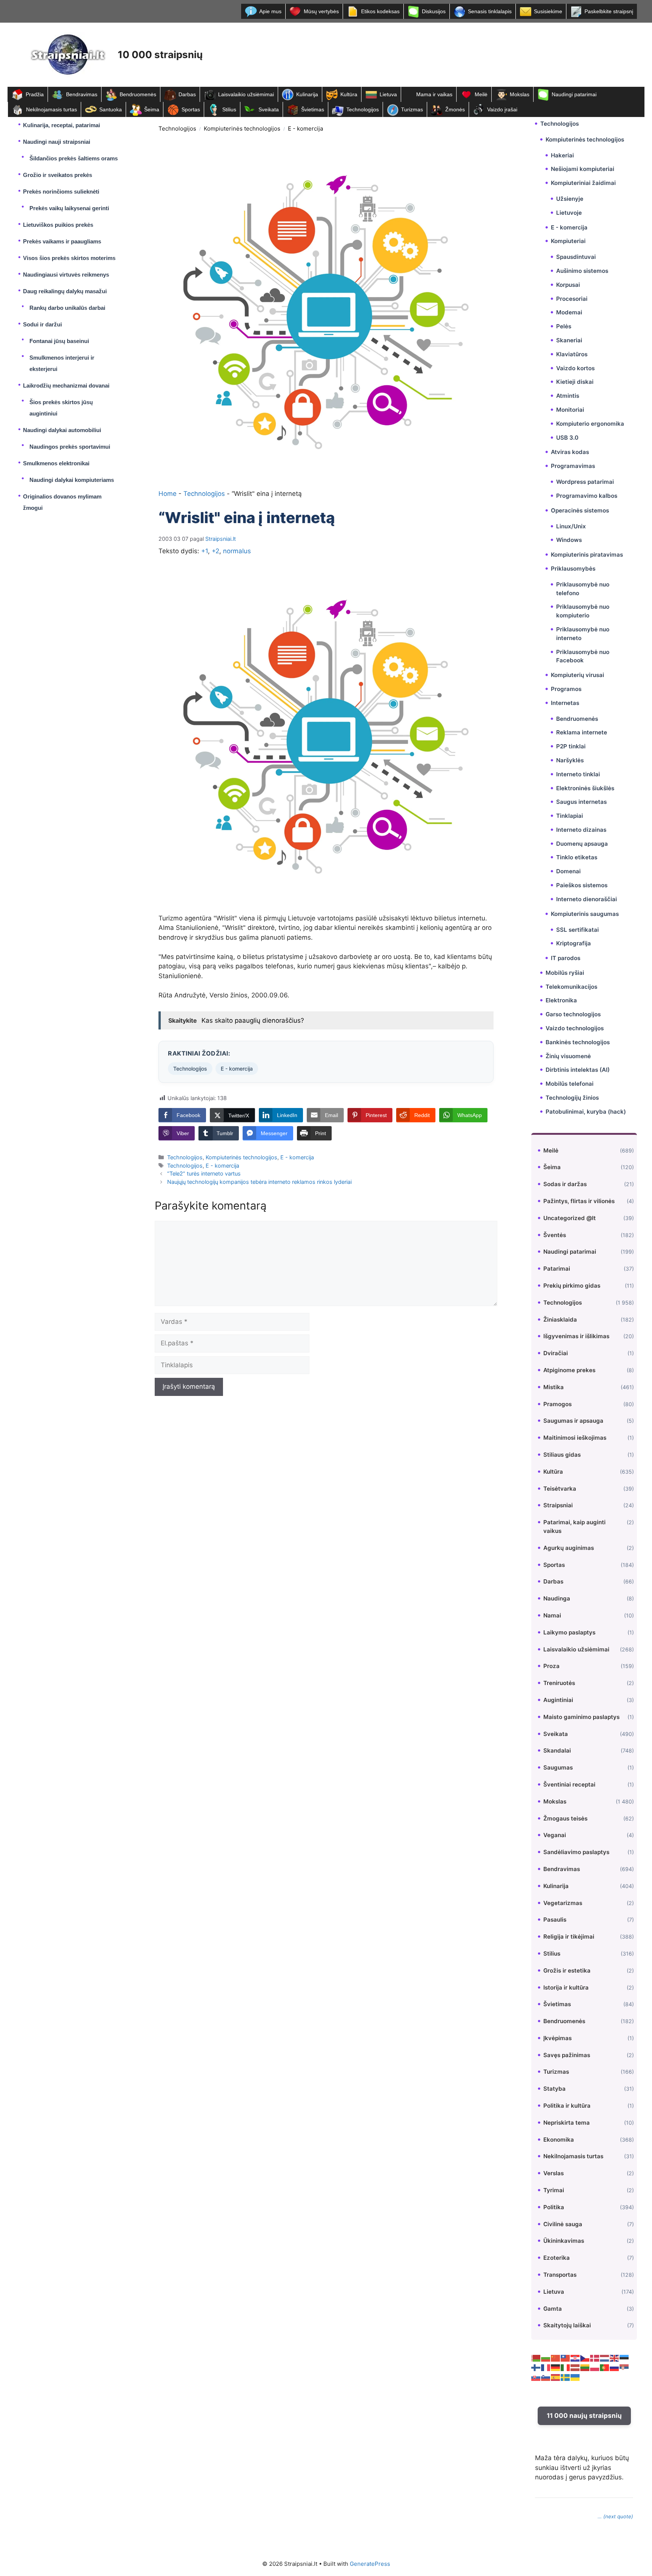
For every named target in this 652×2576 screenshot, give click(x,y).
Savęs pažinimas (567, 2055)
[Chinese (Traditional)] (566, 2357)
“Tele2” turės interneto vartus (204, 1173)
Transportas (560, 2275)
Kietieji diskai (575, 382)
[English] (615, 2357)
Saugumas (558, 1767)
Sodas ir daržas (565, 1184)
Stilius (229, 109)
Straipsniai (558, 1505)
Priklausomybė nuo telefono (583, 589)
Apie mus (270, 11)
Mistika (554, 1387)
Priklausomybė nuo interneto (583, 634)
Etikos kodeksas (380, 11)
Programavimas (573, 466)
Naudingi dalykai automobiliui (62, 430)
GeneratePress (370, 2564)
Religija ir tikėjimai (569, 1937)
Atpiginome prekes (569, 1370)
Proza (551, 1666)
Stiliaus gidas (562, 1455)
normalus (237, 551)
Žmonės (455, 109)
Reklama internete (582, 732)
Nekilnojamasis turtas (52, 109)
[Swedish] (566, 2377)
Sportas (191, 109)
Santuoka (111, 109)
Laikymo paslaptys (569, 1632)
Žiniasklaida (560, 1320)
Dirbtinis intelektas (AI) (578, 1070)
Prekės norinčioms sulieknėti (61, 192)
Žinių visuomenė (568, 1056)
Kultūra (349, 94)
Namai (552, 1615)
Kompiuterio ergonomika (590, 424)
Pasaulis (555, 1920)
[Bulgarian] (546, 2357)
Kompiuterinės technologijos (242, 128)
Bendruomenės (138, 94)
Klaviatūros (572, 354)
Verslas (554, 2173)
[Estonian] (624, 2357)
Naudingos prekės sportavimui (70, 447)
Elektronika (561, 1000)
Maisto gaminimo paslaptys (581, 1717)
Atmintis (568, 396)
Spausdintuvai (576, 257)
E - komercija (305, 128)
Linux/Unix (571, 526)
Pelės (564, 326)
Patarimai (557, 1269)
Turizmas (412, 109)
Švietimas (313, 109)
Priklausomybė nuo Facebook (583, 656)
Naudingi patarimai (574, 94)
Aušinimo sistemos (582, 271)
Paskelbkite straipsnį (609, 11)
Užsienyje (570, 199)
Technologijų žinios (572, 1098)
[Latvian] (575, 2367)
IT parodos (566, 958)
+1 (205, 551)
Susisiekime (548, 11)
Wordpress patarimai (585, 482)
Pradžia (35, 94)
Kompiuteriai (568, 241)
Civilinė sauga (563, 2224)
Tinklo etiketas (577, 857)
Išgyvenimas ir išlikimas (576, 1336)
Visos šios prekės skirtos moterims (69, 258)
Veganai (555, 1835)
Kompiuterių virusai (577, 675)
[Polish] (595, 2367)
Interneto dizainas (581, 830)
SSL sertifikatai (577, 930)
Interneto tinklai (578, 774)
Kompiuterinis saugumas (585, 914)
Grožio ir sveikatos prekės (58, 175)
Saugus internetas (581, 802)
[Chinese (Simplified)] (556, 2357)
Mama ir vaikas (434, 94)
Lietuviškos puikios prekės (58, 225)
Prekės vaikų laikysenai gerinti (69, 208)
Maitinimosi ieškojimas (575, 1438)
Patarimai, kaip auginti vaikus (574, 1527)
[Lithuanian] (585, 2367)
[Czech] (585, 2357)
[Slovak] (536, 2377)
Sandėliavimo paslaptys (576, 1852)
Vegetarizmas (563, 1903)
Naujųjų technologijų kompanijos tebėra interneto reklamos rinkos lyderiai (259, 1182)
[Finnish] (536, 2367)
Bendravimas (82, 94)
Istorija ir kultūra (566, 1987)
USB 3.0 (567, 438)
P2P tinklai (571, 746)
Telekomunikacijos (571, 987)
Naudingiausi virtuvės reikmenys (66, 275)
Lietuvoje (569, 213)
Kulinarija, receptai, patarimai (62, 125)
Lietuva (388, 94)
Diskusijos (434, 11)
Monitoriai (570, 410)
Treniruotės (559, 1683)
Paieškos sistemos (582, 885)
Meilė (481, 94)
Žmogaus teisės (565, 1818)
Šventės (555, 1235)
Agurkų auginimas (569, 1548)
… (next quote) (615, 2516)
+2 (215, 551)
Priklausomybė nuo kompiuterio (583, 611)
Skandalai (557, 1750)
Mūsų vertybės (321, 11)
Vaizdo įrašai (502, 109)
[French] (546, 2367)
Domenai (568, 871)
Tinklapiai (570, 816)
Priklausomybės (573, 569)
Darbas (187, 94)
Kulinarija (307, 94)
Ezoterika (557, 2258)
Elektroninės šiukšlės (585, 788)
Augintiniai (558, 1700)
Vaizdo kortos (575, 368)
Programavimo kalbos (587, 496)
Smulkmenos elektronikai (56, 463)
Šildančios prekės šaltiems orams (74, 158)
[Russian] (615, 2367)
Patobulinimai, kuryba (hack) (586, 1112)
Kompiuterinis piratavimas (587, 555)
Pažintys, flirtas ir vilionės (579, 1201)
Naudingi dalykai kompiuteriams (72, 480)
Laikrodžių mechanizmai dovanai (66, 385)
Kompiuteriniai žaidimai (583, 183)
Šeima (152, 109)
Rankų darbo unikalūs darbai (67, 308)
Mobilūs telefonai (570, 1084)
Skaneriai (569, 340)
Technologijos (363, 109)
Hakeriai (562, 155)
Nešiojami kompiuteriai (583, 169)
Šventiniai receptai (569, 1784)
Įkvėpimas (557, 2038)
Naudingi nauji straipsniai (57, 142)
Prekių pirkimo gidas (572, 1286)
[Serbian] (624, 2367)
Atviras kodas (570, 452)
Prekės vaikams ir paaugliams (62, 241)
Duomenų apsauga (582, 844)
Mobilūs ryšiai (565, 973)
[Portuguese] (605, 2367)
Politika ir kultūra (567, 2106)
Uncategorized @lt (570, 1218)
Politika (554, 2207)
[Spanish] (556, 2377)
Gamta (553, 2309)
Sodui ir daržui (42, 324)
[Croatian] (575, 2357)
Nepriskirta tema (567, 2123)
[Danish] (595, 2357)
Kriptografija (574, 943)
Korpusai (568, 285)
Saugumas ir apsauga (573, 1421)
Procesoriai (572, 299)
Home (168, 494)
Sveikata (269, 109)
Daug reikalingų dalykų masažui (65, 291)
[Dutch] (605, 2357)
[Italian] (566, 2367)
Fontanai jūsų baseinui (59, 341)
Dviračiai (556, 1353)
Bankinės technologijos (578, 1042)
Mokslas (520, 94)
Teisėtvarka (560, 1489)
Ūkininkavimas (564, 2241)
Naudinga (557, 1598)
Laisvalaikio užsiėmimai (246, 94)
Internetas (565, 703)
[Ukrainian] (575, 2377)
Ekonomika (559, 2140)
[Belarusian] (536, 2357)
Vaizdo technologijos (575, 1028)
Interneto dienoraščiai (587, 899)
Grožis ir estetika (567, 1970)
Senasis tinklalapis (490, 11)
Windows (569, 540)
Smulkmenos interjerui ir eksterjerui (62, 363)
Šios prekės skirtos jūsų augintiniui (61, 408)
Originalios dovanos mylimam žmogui (62, 502)
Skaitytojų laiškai (567, 2325)
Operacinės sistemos (580, 510)
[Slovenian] (546, 2377)
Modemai (569, 312)
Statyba (554, 2089)
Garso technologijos (573, 1014)
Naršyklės (570, 760)
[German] (556, 2367)
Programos (566, 689)
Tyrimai (554, 2190)
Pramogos (557, 1404)
